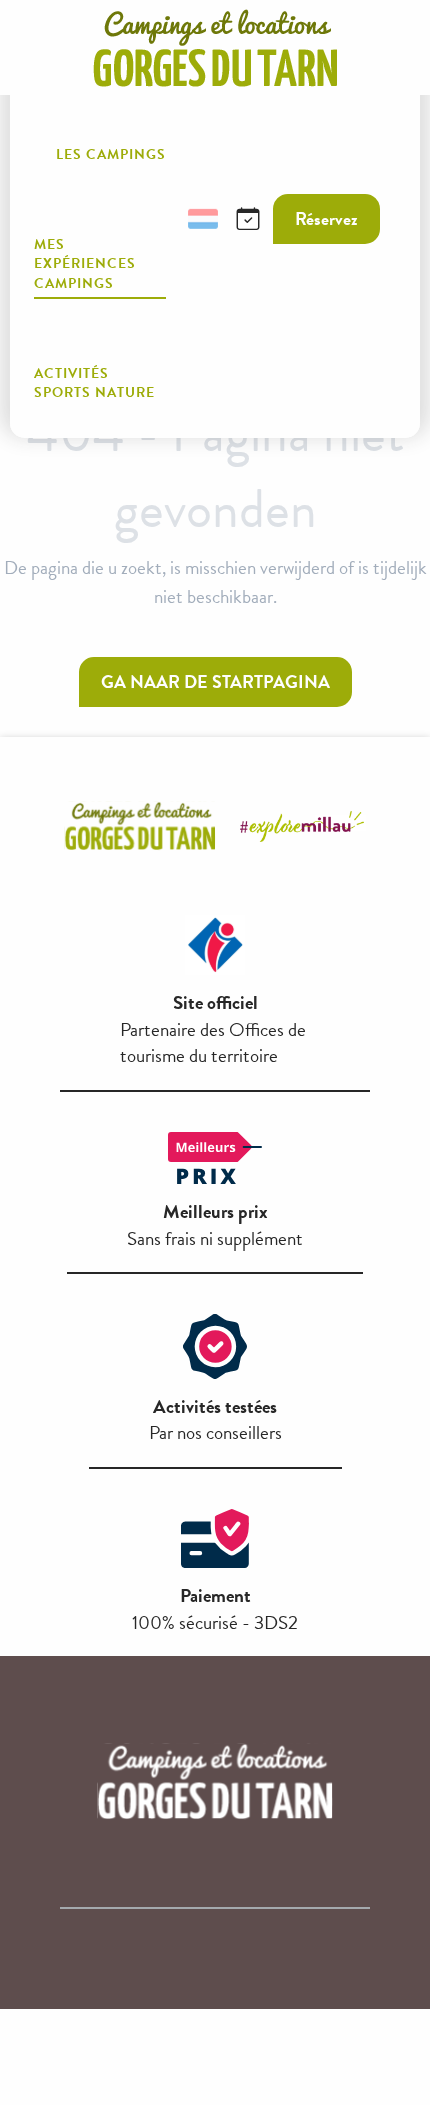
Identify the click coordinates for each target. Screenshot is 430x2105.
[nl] (203, 219)
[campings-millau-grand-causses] (215, 48)
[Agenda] (248, 219)
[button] (155, 219)
